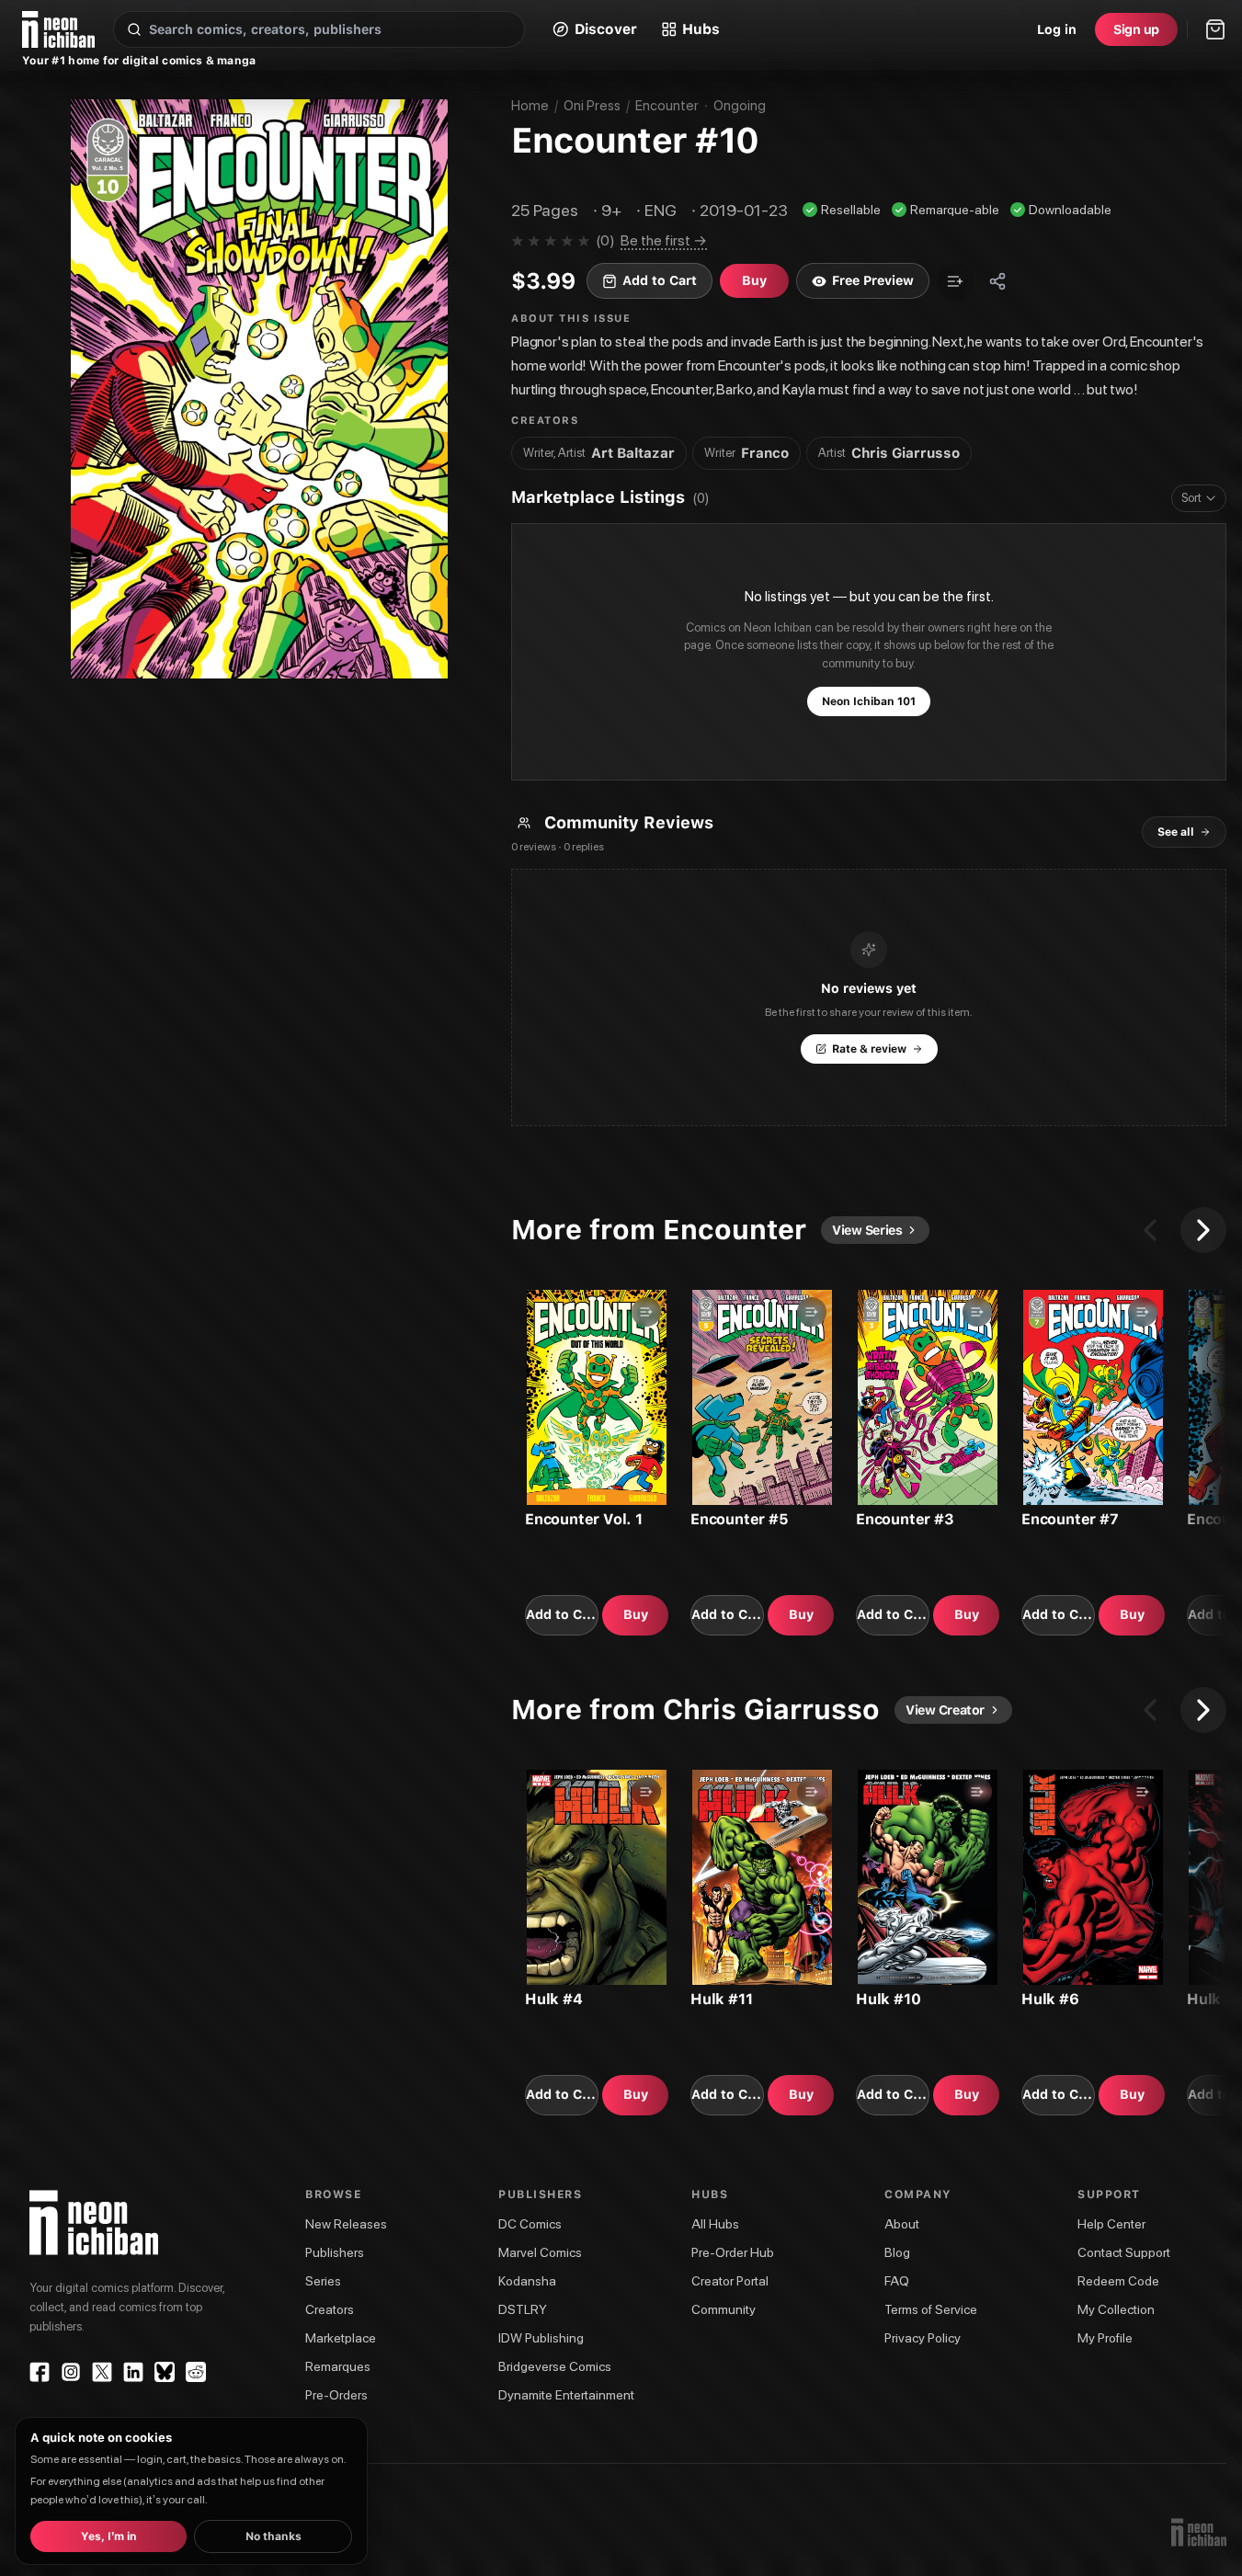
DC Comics (530, 2224)
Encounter (667, 106)
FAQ (897, 2281)
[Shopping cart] (1215, 29)
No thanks (273, 2536)
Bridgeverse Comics (555, 2366)
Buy (636, 1614)
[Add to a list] (955, 281)
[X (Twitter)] (102, 2372)
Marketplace (341, 2338)
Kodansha (527, 2281)
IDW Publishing (541, 2338)
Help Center (1111, 2224)
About (902, 2224)
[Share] (997, 281)
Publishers (335, 2252)
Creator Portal (730, 2281)
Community (724, 2309)
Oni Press (592, 106)
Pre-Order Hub (733, 2252)
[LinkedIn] (133, 2372)
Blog (897, 2252)
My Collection (1116, 2309)
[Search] (134, 29)
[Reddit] (196, 2372)
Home (530, 106)
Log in (1057, 29)
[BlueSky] (165, 2372)
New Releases (346, 2224)
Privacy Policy (923, 2338)
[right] (1203, 1230)
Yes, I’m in (109, 2536)
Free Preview (873, 280)
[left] (1150, 1230)
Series (323, 2281)
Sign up (1136, 29)
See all (1176, 832)
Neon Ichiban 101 (869, 701)
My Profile (1105, 2338)
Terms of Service (931, 2309)
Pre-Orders (336, 2395)
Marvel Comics (540, 2252)
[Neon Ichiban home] (58, 29)
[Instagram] (71, 2372)
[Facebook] (40, 2372)
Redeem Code (1118, 2281)
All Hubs (715, 2224)
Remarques (338, 2366)
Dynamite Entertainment (566, 2395)
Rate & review (869, 1049)
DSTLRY (523, 2309)
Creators (330, 2309)
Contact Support (1124, 2252)
